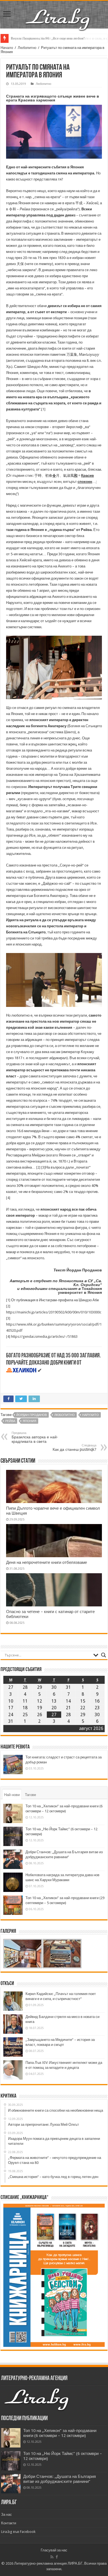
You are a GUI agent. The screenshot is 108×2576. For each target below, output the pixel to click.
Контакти (9, 2523)
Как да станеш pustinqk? (74, 1448)
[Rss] (52, 2557)
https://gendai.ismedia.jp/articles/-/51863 (44, 1337)
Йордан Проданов (32, 1415)
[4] (8, 1198)
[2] (38, 1167)
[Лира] (58, 14)
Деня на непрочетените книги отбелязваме (47, 1562)
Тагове (30, 1795)
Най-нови (12, 1795)
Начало (7, 48)
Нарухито (91, 1415)
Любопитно (27, 48)
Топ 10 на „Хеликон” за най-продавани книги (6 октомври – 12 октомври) (60, 2433)
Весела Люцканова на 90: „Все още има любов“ (48, 38)
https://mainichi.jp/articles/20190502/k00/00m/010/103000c (54, 1312)
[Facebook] (57, 2557)
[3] (43, 1167)
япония (29, 1421)
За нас (7, 2515)
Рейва (10, 1421)
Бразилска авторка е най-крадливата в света (35, 1437)
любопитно (65, 1415)
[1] (43, 409)
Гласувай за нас (54, 2550)
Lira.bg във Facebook (18, 2532)
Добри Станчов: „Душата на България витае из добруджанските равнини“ (60, 2479)
